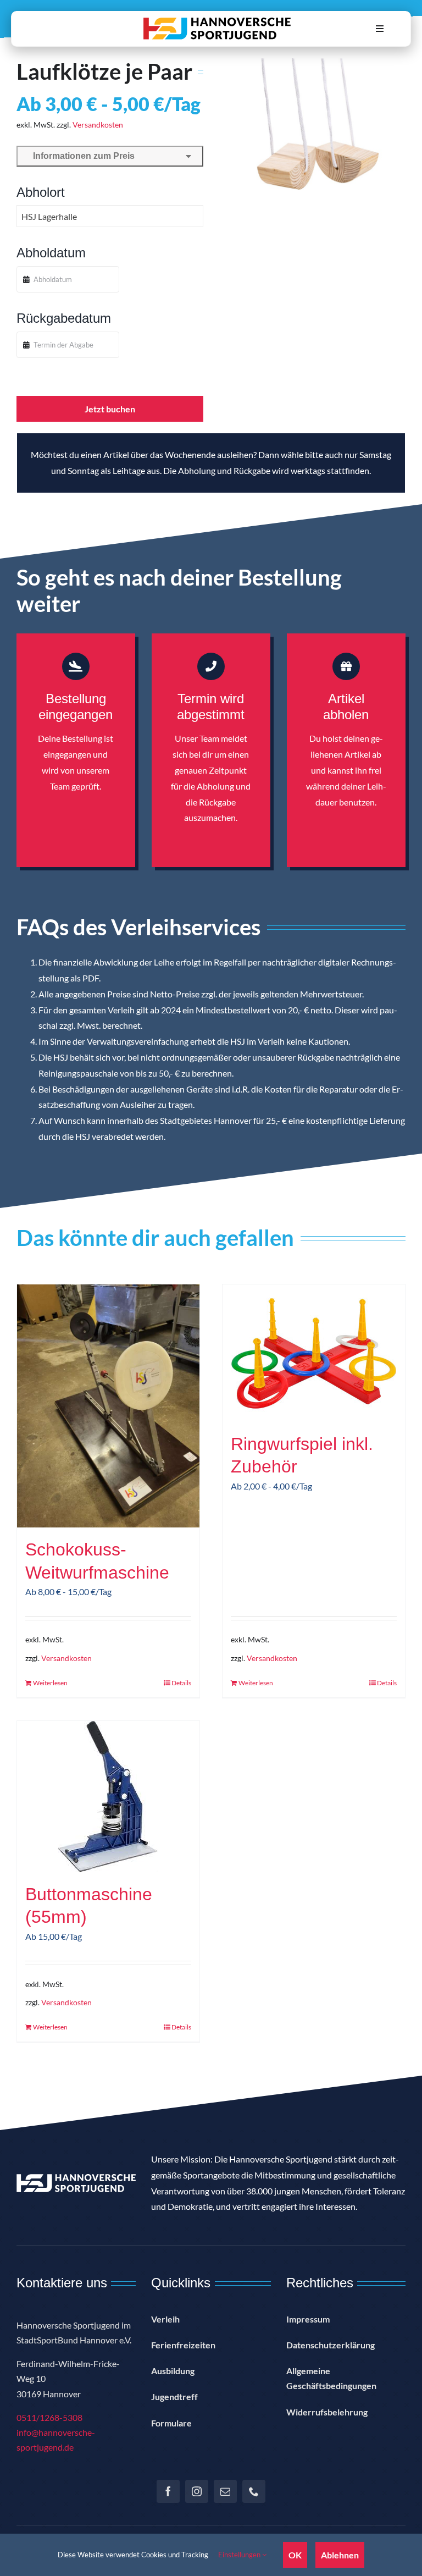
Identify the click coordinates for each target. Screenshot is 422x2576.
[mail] (225, 2491)
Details (181, 1683)
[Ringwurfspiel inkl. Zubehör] (314, 1353)
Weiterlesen (50, 1683)
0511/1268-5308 (49, 2417)
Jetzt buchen (110, 409)
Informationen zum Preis (82, 156)
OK (295, 2555)
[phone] (254, 2491)
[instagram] (197, 2491)
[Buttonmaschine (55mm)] (108, 1797)
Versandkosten (98, 125)
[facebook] (168, 2491)
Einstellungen (240, 2555)
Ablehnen (340, 2555)
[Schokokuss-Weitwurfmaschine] (108, 1406)
